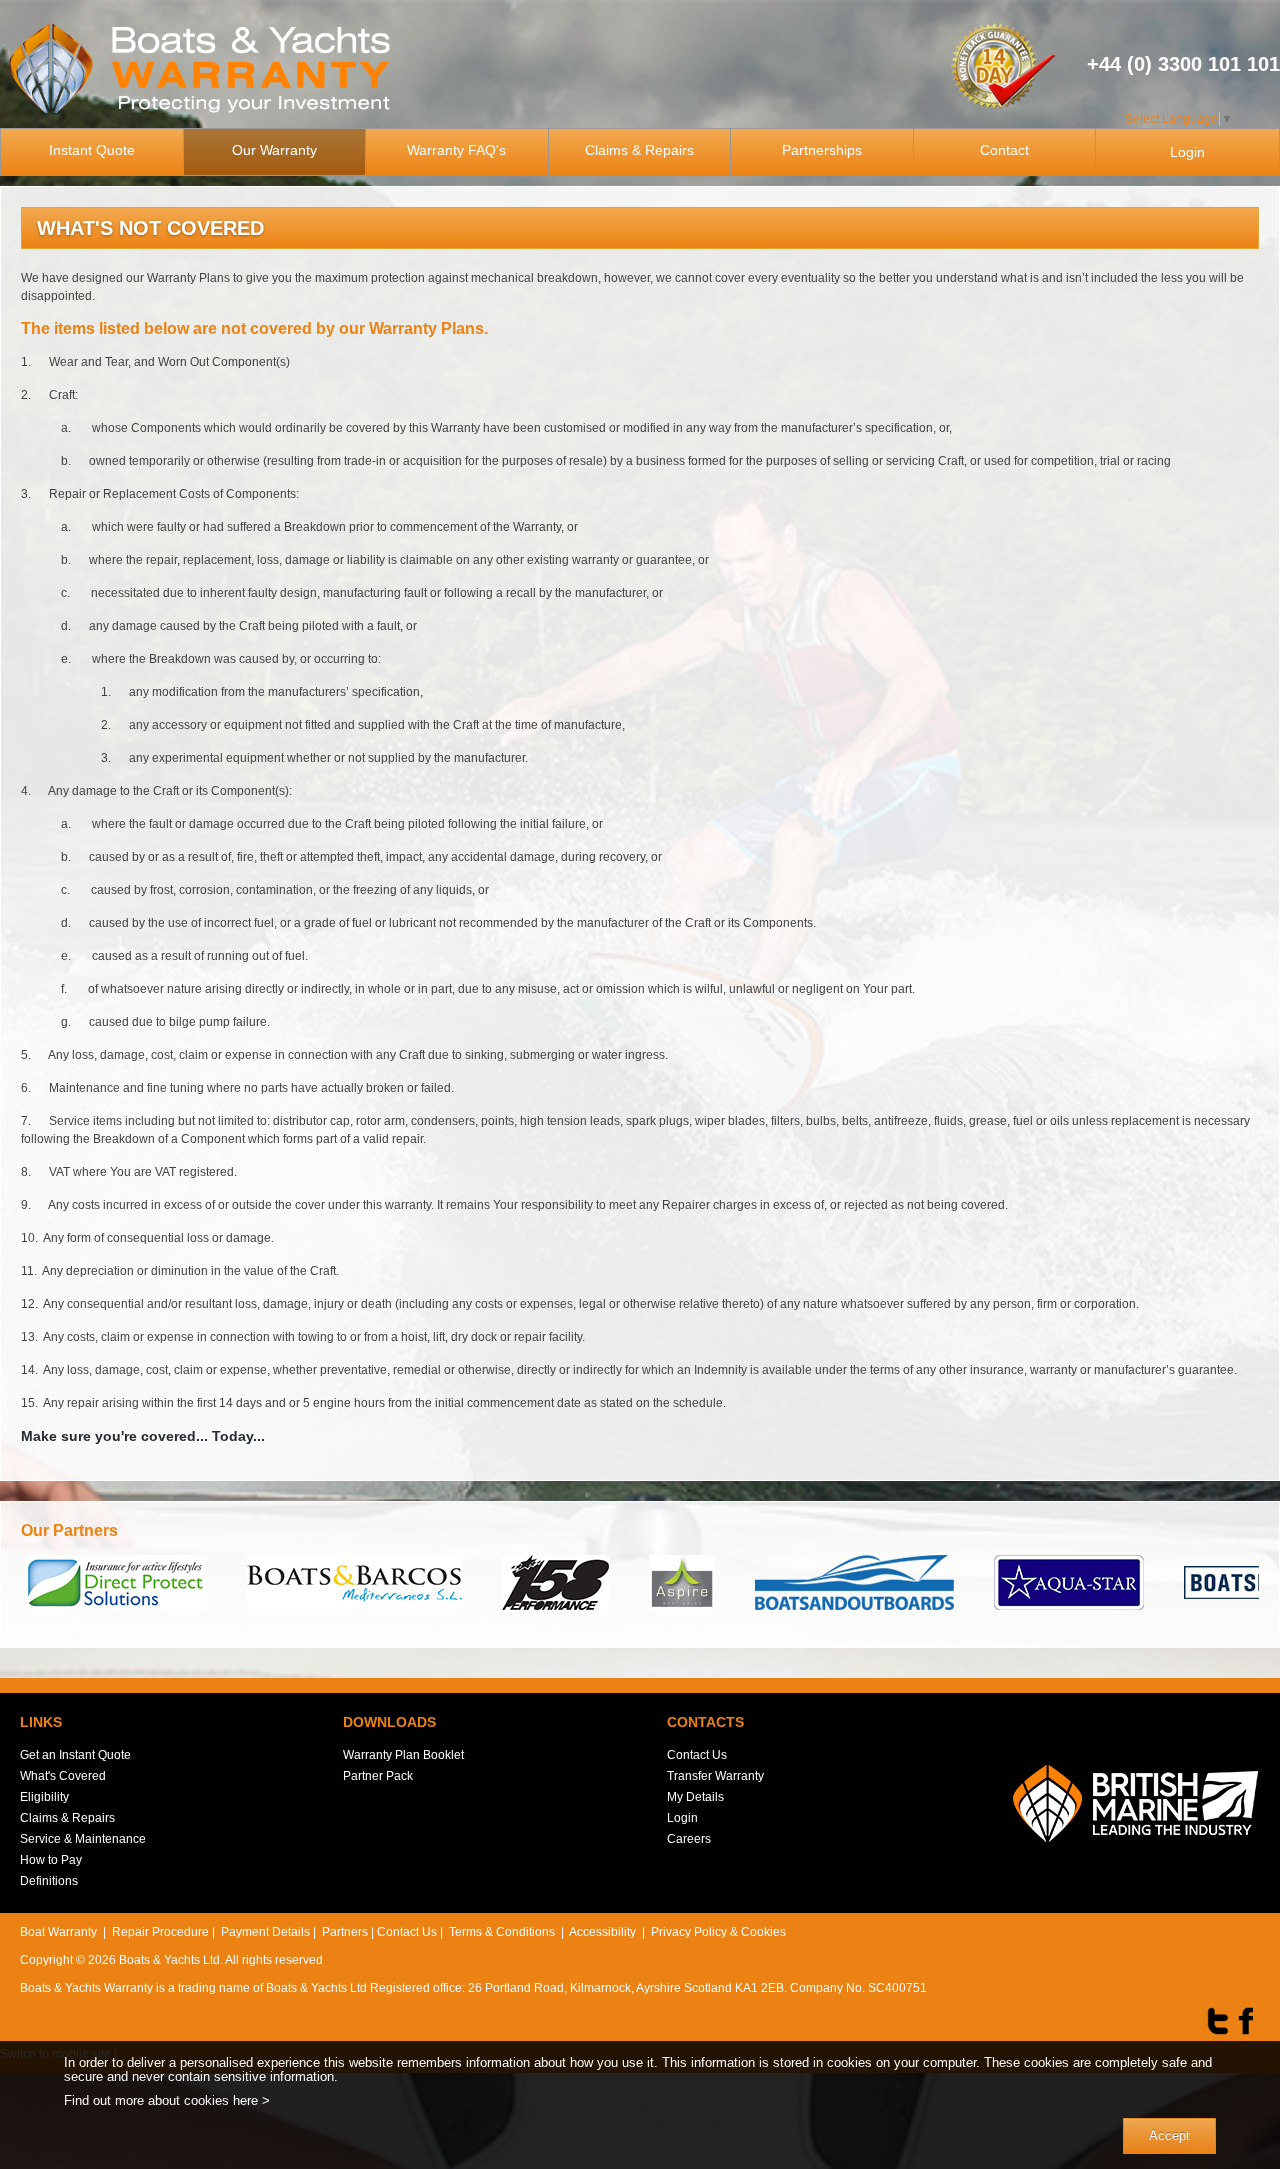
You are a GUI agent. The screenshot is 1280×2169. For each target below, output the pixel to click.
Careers (689, 1839)
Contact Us (697, 1755)
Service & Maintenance (83, 1839)
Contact (1004, 150)
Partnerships (822, 150)
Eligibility (44, 1797)
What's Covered (63, 1776)
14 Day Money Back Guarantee (1002, 64)
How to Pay (51, 1860)
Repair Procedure (160, 1932)
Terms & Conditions (502, 1932)
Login (1187, 152)
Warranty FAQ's (456, 150)
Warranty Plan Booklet (403, 1755)
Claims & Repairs (639, 150)
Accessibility (602, 1932)
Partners (345, 1932)
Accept (1169, 2135)
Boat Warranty (58, 1932)
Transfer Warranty (715, 1776)
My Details (695, 1797)
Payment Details (265, 1932)
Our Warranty (274, 150)
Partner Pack (378, 1776)
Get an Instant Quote (75, 1755)
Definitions (49, 1881)
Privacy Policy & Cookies (718, 1932)
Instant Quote (92, 150)
